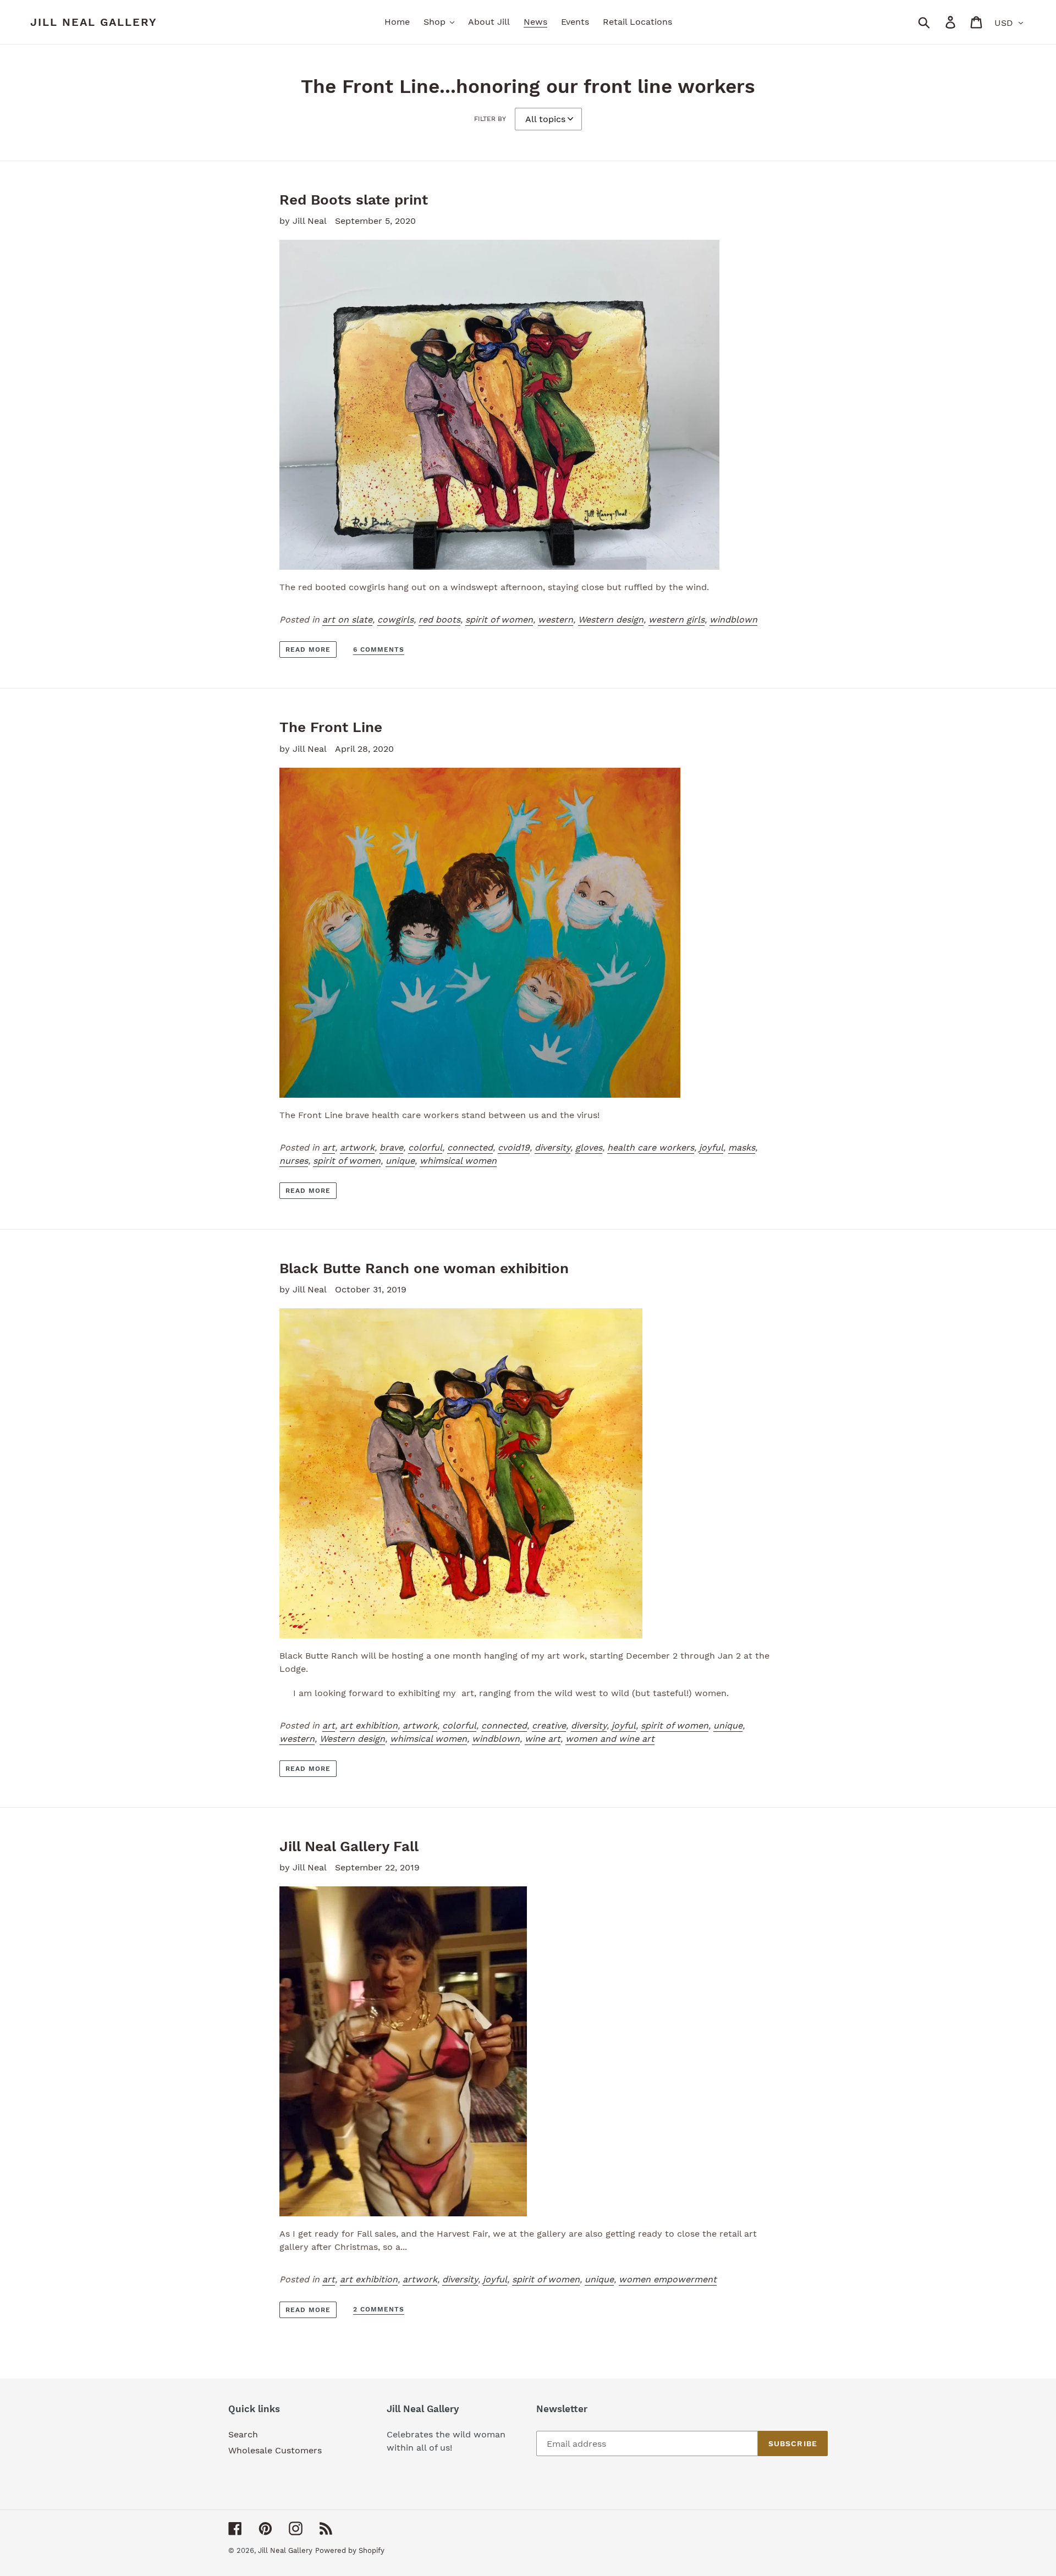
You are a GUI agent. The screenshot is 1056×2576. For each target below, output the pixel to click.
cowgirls (395, 620)
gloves (589, 1147)
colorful (425, 1147)
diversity (552, 1147)
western (555, 620)
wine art (543, 1739)
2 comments (379, 2309)
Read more (308, 649)
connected (470, 1147)
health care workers (651, 1147)
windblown (733, 620)
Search (243, 2434)
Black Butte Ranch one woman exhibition (424, 1268)
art (329, 1147)
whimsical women (458, 1161)
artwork (357, 1147)
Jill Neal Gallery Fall (349, 1846)
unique (400, 1161)
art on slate (347, 620)
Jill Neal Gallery (94, 22)
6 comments (379, 649)
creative (549, 1725)
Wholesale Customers (275, 2450)
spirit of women (499, 620)
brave (391, 1147)
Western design (611, 620)
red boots (439, 620)
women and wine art (610, 1739)
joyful (711, 1147)
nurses (294, 1161)
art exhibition (369, 1725)
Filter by (490, 119)
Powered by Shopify (350, 2550)
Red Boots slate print (354, 200)
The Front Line (331, 727)
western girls (676, 620)
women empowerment (668, 2279)
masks (742, 1147)
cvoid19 (514, 1147)
